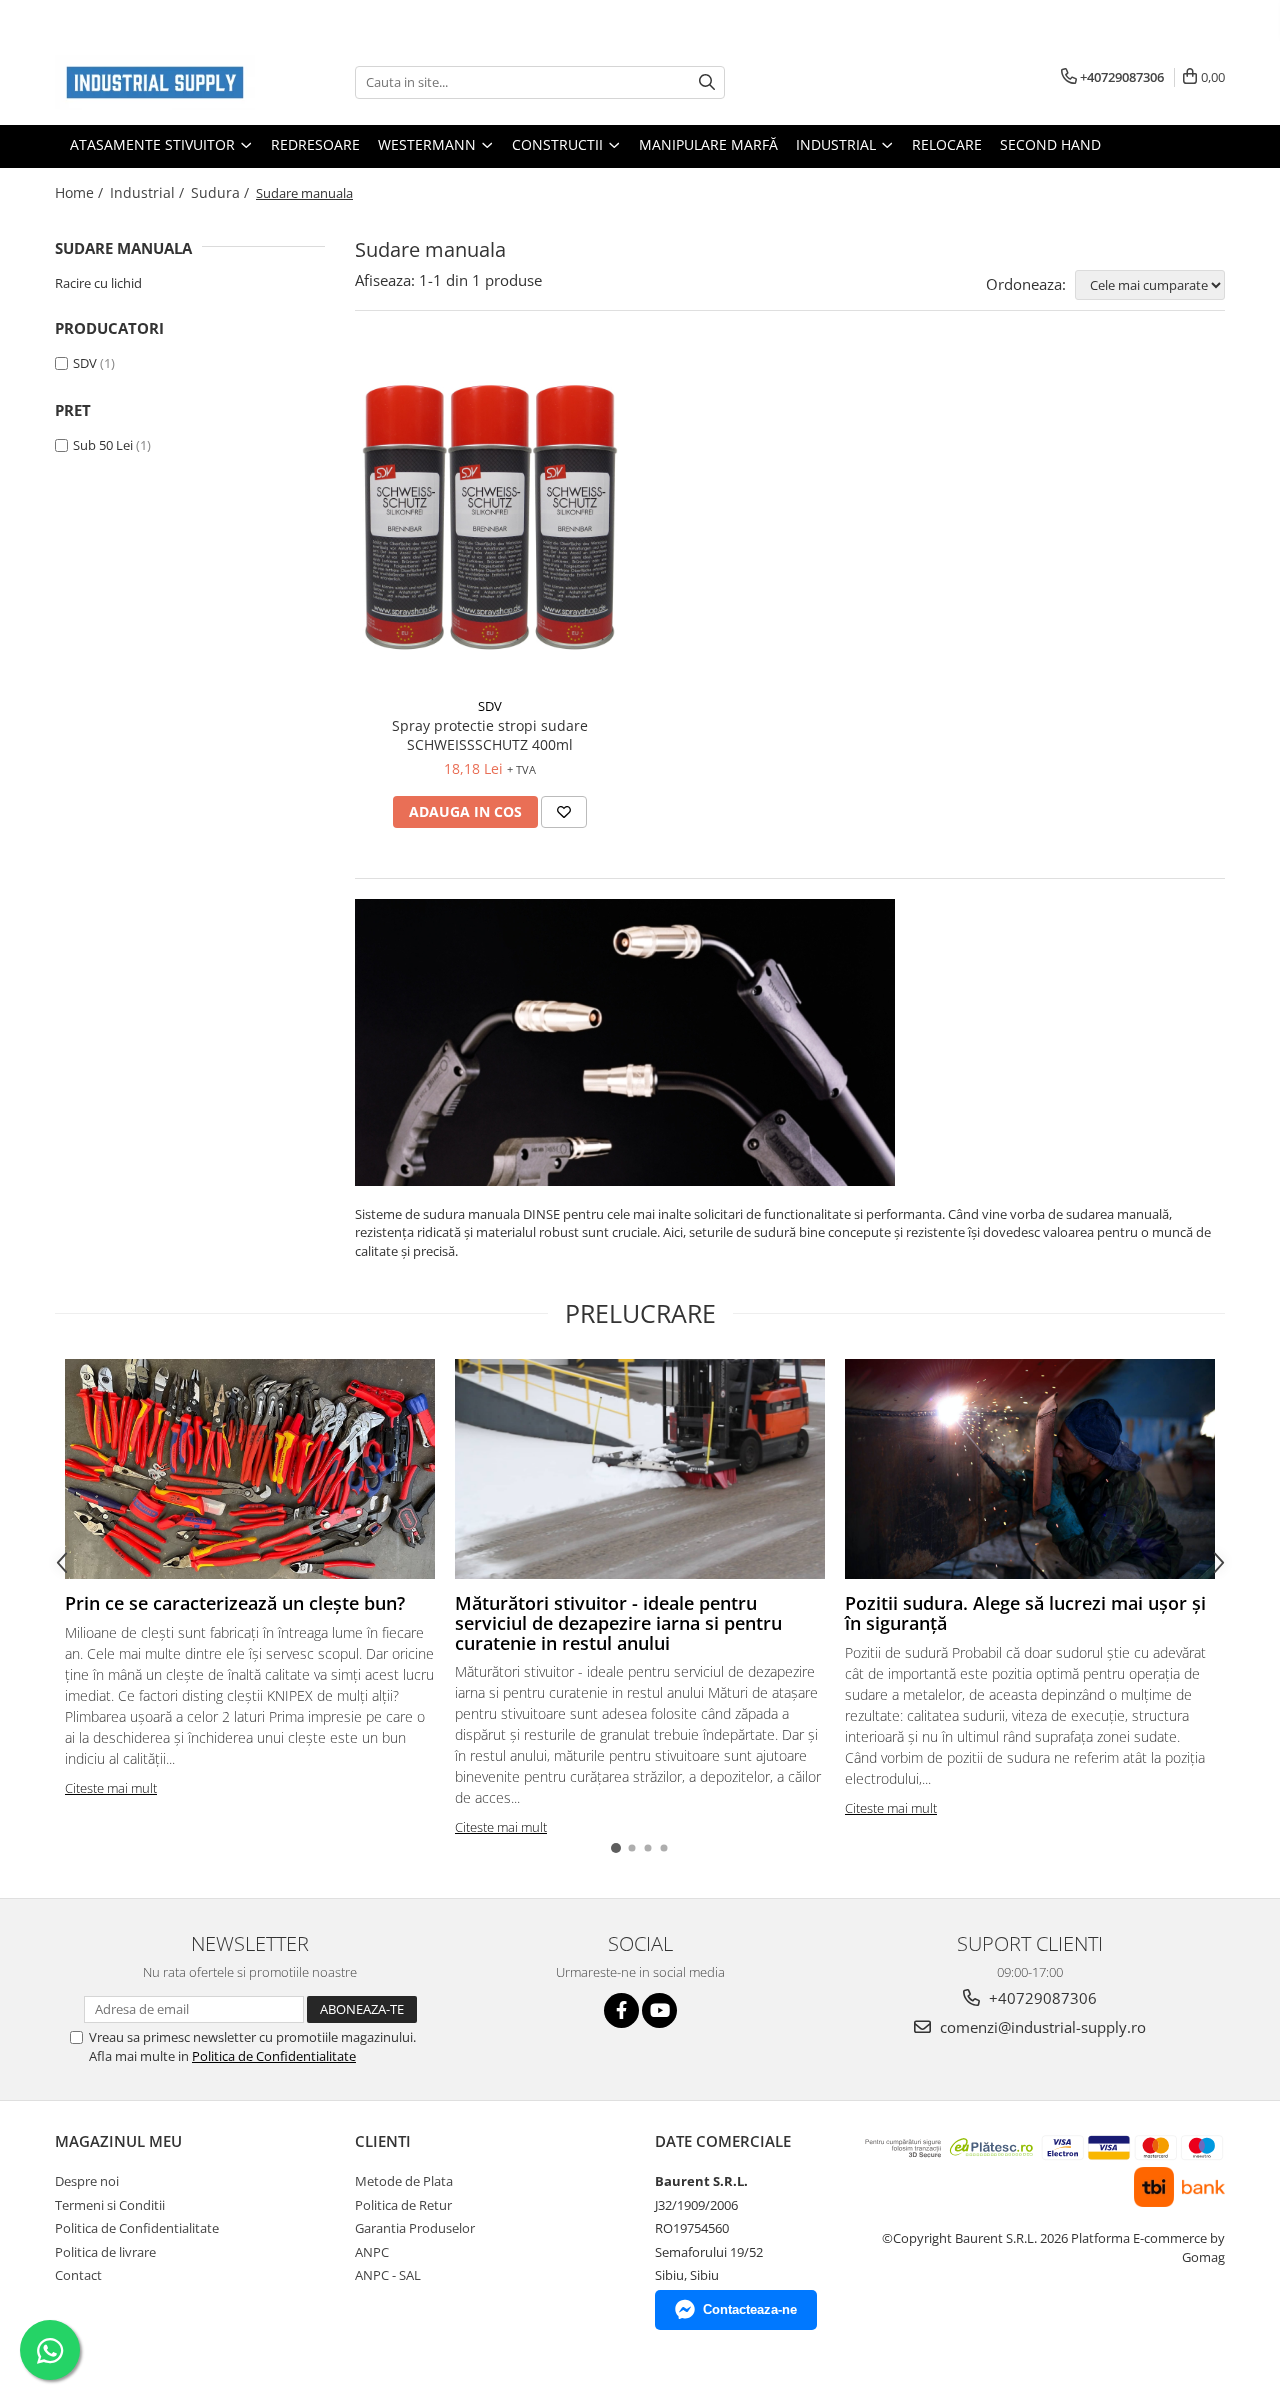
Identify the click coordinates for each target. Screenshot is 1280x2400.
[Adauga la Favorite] (564, 812)
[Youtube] (659, 2010)
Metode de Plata (404, 2181)
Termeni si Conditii (110, 2205)
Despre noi (87, 2181)
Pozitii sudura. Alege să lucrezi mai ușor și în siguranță (1025, 1613)
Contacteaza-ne (750, 2309)
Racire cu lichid (98, 283)
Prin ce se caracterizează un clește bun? (235, 1603)
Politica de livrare (105, 2252)
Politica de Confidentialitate (274, 2056)
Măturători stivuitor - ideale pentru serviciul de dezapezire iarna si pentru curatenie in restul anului (618, 1623)
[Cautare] (707, 82)
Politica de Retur (403, 2205)
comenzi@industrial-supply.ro (1041, 2027)
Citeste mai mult (111, 1788)
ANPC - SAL (388, 2275)
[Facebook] (621, 2010)
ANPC (372, 2252)
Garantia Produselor (415, 2228)
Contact (78, 2275)
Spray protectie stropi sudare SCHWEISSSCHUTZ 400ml (490, 735)
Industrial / (149, 192)
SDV (85, 363)
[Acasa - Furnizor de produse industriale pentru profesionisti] (155, 82)
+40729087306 (1041, 1998)
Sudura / (222, 192)
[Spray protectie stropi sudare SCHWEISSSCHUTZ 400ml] (490, 519)
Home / (81, 192)
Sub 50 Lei (103, 445)
